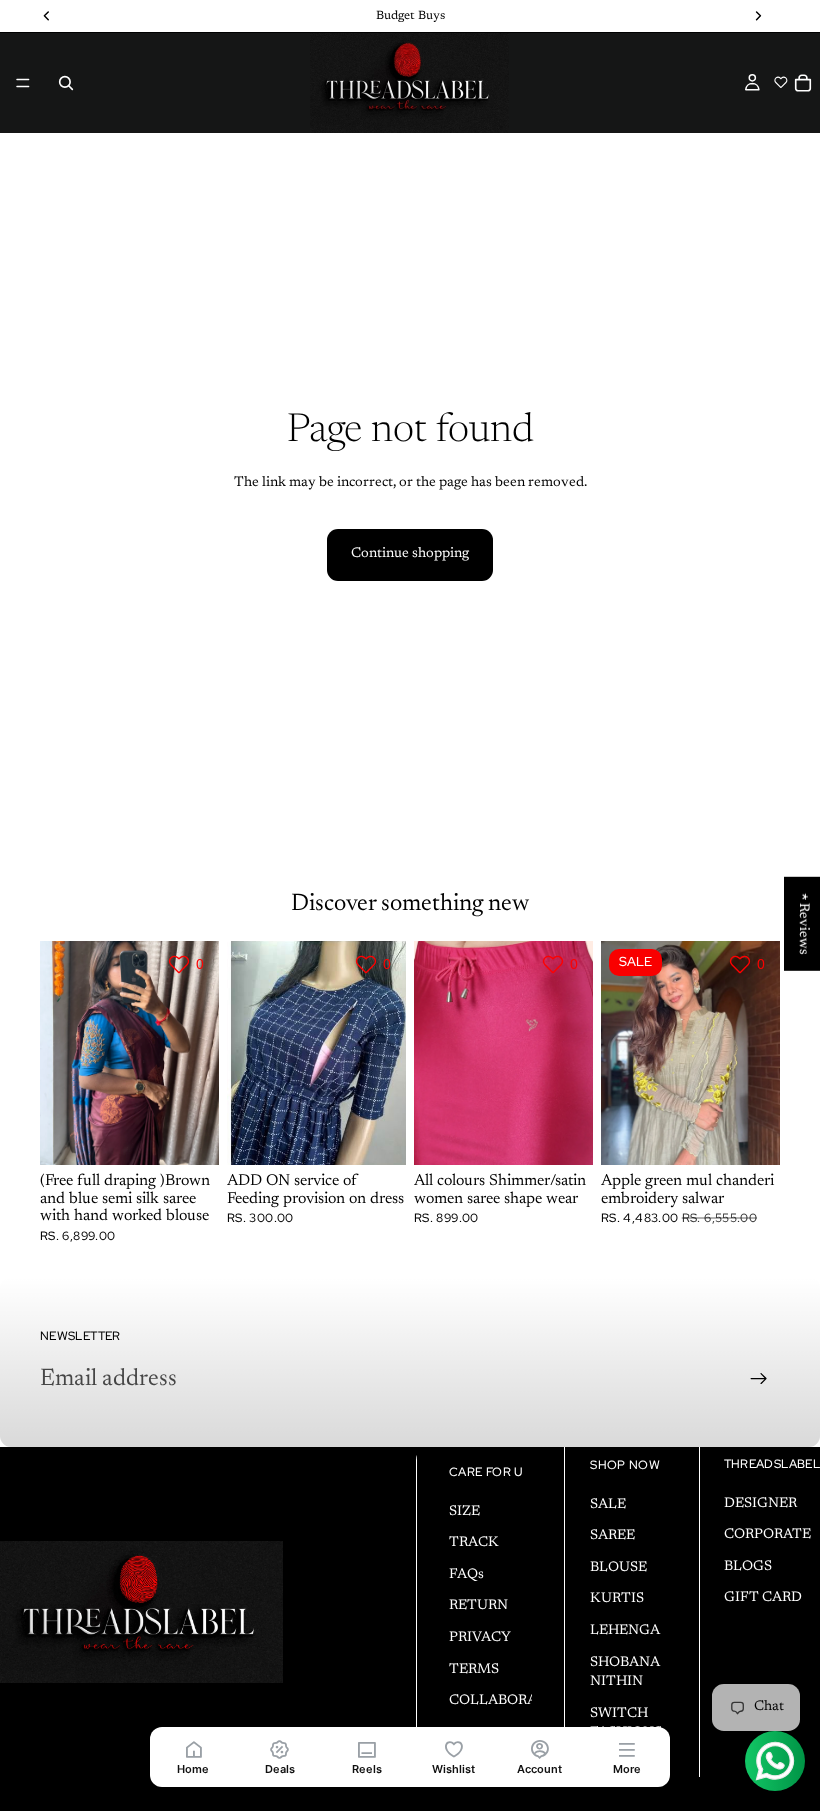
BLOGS (748, 1566)
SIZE (464, 1511)
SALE (608, 1504)
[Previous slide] (62, 1053)
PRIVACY (480, 1638)
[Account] (540, 1748)
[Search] (66, 83)
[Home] (193, 1748)
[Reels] (366, 1748)
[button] (780, 82)
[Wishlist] (453, 1748)
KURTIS (617, 1599)
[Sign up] (759, 1379)
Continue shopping (410, 554)
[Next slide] (197, 1053)
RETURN (478, 1606)
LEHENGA (625, 1631)
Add (392, 1134)
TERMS (474, 1669)
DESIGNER (760, 1503)
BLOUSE (618, 1567)
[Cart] (803, 83)
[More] (626, 1748)
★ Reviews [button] (803, 923)
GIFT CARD (763, 1598)
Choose (205, 1134)
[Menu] (23, 83)
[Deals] (280, 1748)
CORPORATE (767, 1535)
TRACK (474, 1543)
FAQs (466, 1574)
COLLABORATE (502, 1701)
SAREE (612, 1536)
